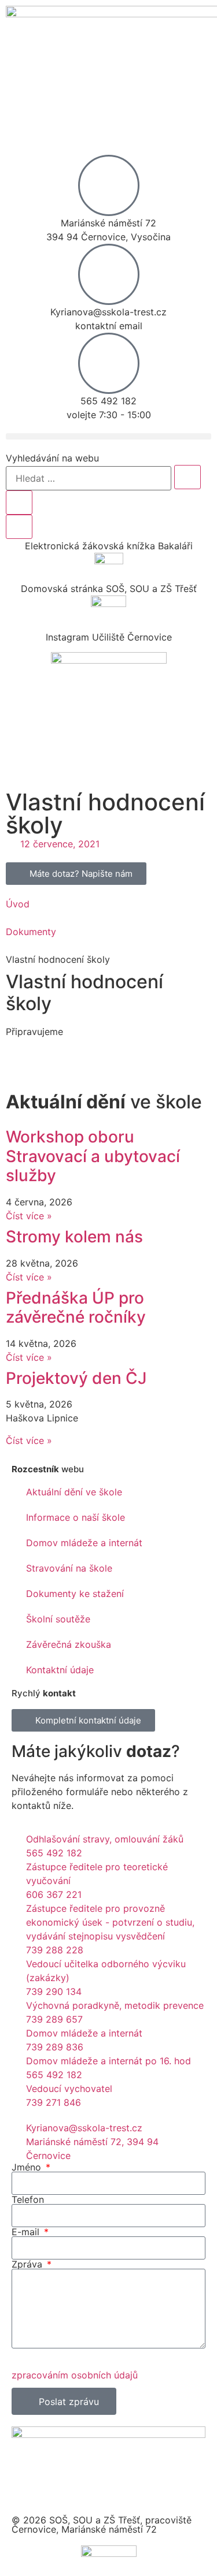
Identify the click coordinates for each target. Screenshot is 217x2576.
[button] (108, 436)
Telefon (28, 2199)
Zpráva (28, 2264)
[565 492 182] (109, 363)
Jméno (28, 2167)
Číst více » (29, 1216)
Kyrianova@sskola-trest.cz (108, 312)
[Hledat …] (89, 478)
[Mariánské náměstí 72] (109, 185)
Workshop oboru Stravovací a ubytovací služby (93, 1156)
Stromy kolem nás (74, 1237)
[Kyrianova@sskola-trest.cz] (109, 274)
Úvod (18, 904)
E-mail (27, 2232)
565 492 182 (108, 401)
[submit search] (187, 477)
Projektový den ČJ (76, 1378)
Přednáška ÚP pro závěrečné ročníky (76, 1308)
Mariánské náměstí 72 (108, 223)
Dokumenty (31, 932)
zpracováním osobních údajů (75, 2375)
